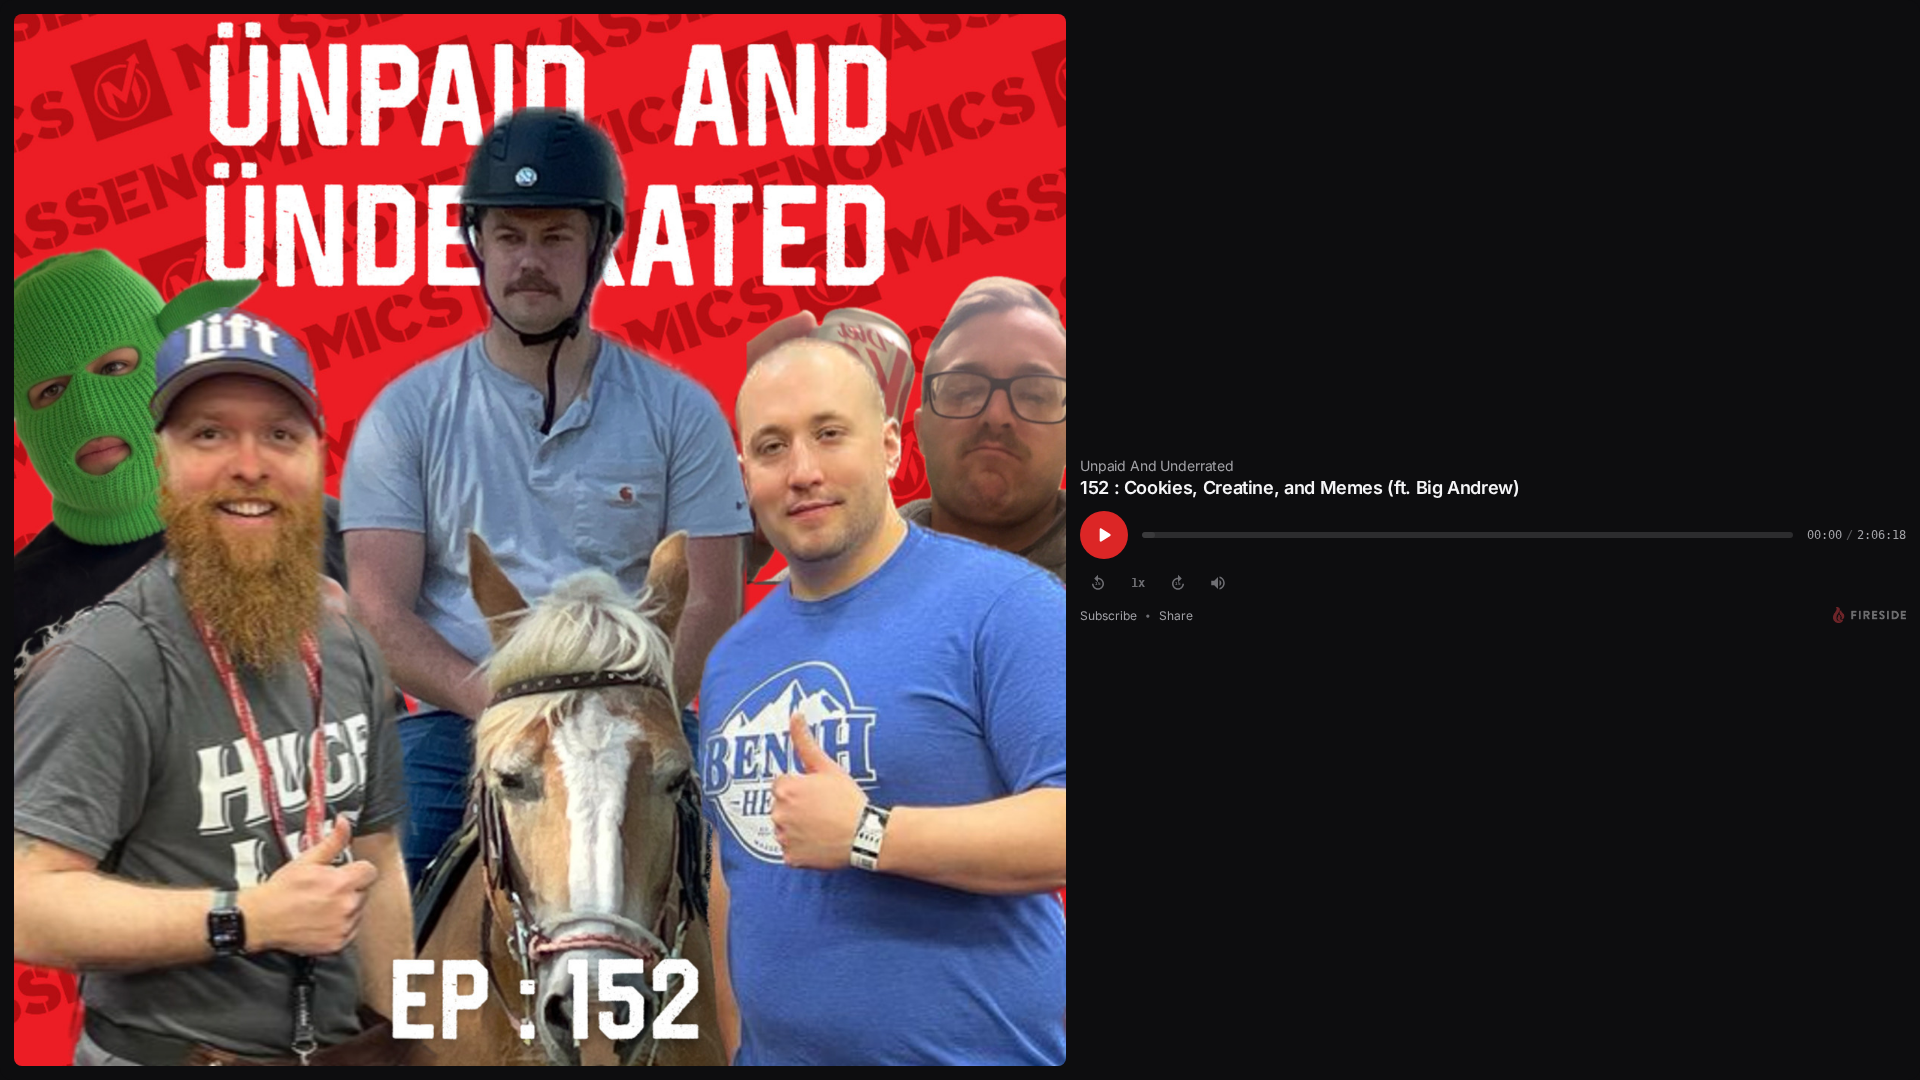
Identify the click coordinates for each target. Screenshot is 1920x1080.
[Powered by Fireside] (1869, 615)
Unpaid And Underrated (1157, 465)
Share (1176, 615)
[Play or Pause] (1104, 535)
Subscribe (1108, 615)
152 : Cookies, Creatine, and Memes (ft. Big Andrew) (1300, 487)
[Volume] (1218, 583)
